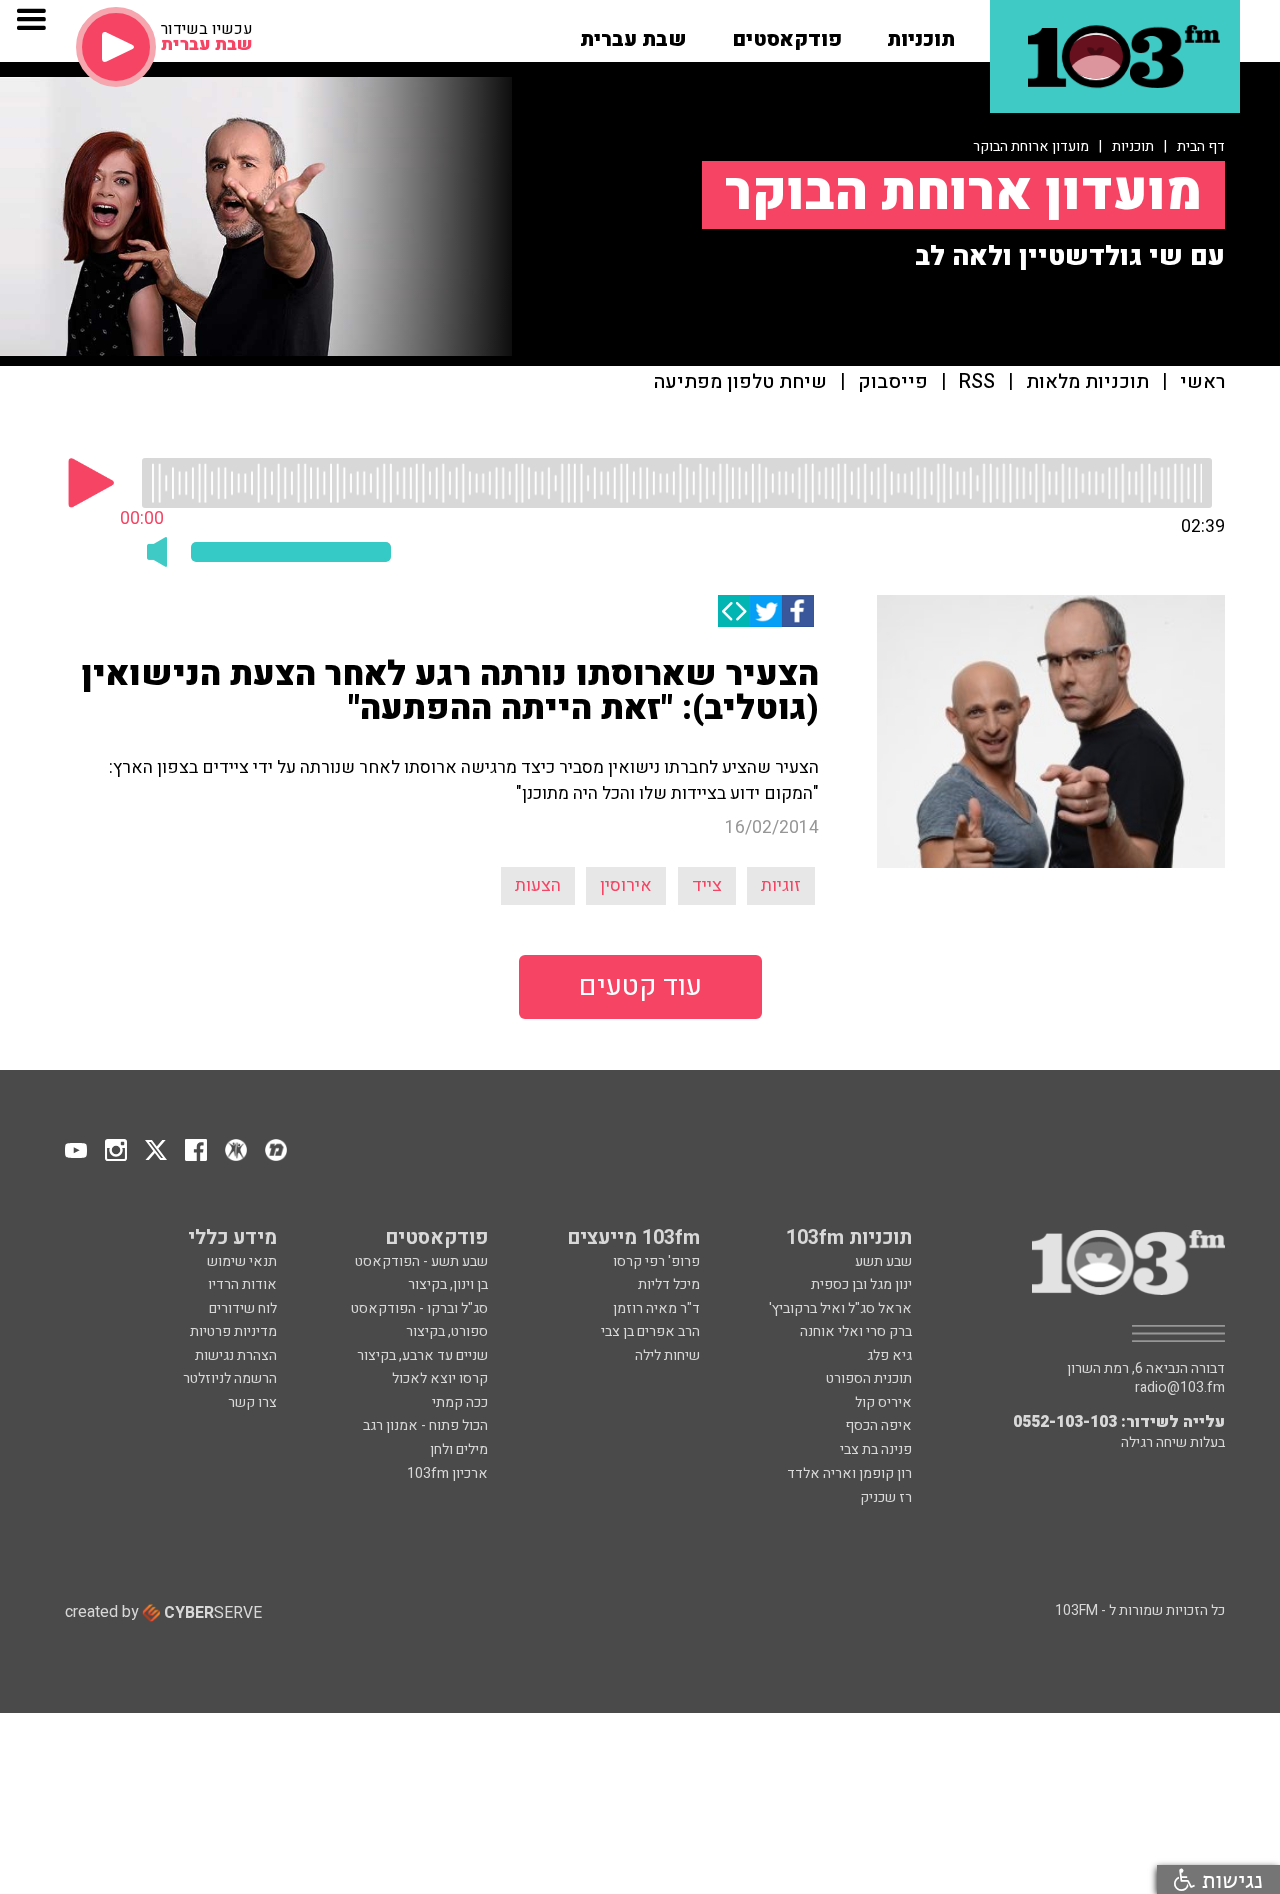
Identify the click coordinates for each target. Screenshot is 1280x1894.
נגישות (1229, 1879)
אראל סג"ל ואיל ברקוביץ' (840, 1308)
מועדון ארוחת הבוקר (1031, 146)
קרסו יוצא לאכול (440, 1378)
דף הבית (1201, 146)
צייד (707, 885)
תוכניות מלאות (1087, 382)
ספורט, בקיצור (447, 1331)
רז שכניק (886, 1497)
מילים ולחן (459, 1449)
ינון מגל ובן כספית (861, 1284)
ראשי (1202, 382)
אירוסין (626, 885)
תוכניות (1133, 146)
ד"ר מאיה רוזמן (656, 1308)
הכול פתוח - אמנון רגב (425, 1425)
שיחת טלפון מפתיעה (740, 382)
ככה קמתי (460, 1402)
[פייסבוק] (798, 611)
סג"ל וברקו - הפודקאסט (419, 1308)
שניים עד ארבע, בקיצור (422, 1355)
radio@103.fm (1180, 1388)
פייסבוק (893, 382)
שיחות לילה (667, 1355)
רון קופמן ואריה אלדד (849, 1473)
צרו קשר (252, 1402)
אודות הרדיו (242, 1284)
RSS (977, 382)
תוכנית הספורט (869, 1378)
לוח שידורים (243, 1308)
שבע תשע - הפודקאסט (421, 1261)
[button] (921, 33)
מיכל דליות (669, 1284)
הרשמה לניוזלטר (230, 1378)
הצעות (538, 885)
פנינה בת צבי (876, 1449)
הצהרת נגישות (236, 1355)
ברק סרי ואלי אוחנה (856, 1331)
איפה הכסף (878, 1425)
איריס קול (883, 1402)
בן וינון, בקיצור (448, 1284)
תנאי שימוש (242, 1261)
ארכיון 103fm (447, 1473)
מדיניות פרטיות (233, 1331)
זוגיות (781, 885)
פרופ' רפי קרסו (656, 1261)
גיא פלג (889, 1355)
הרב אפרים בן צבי (650, 1331)
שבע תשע (883, 1261)
